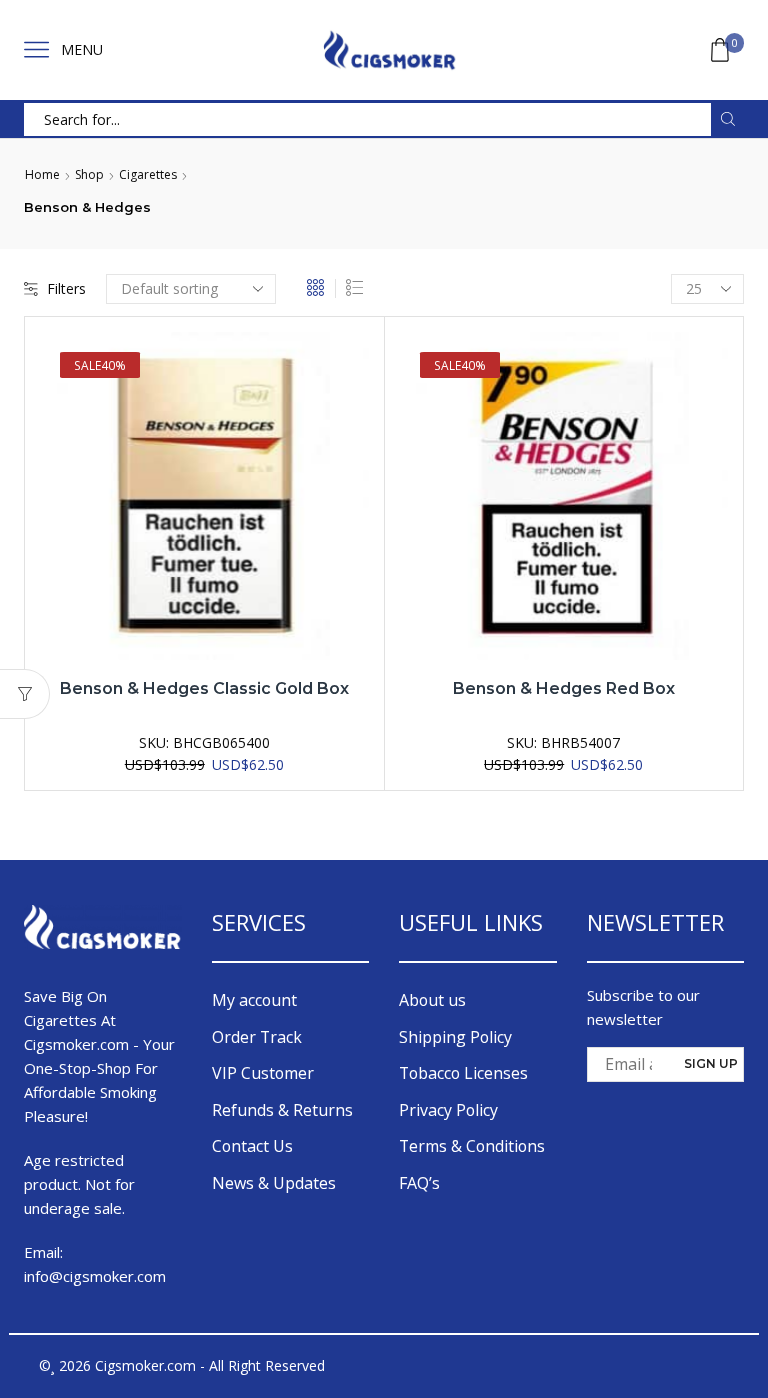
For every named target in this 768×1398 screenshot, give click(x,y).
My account (254, 1000)
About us (432, 1000)
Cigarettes (148, 174)
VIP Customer (263, 1073)
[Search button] (727, 119)
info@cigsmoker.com (95, 1276)
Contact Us (252, 1146)
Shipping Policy (455, 1037)
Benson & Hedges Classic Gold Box (204, 688)
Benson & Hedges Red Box (564, 688)
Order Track (257, 1037)
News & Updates (274, 1183)
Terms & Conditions (472, 1146)
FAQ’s (419, 1183)
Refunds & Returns (282, 1110)
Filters (66, 288)
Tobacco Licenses (463, 1073)
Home (42, 174)
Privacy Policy (448, 1110)
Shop (89, 174)
